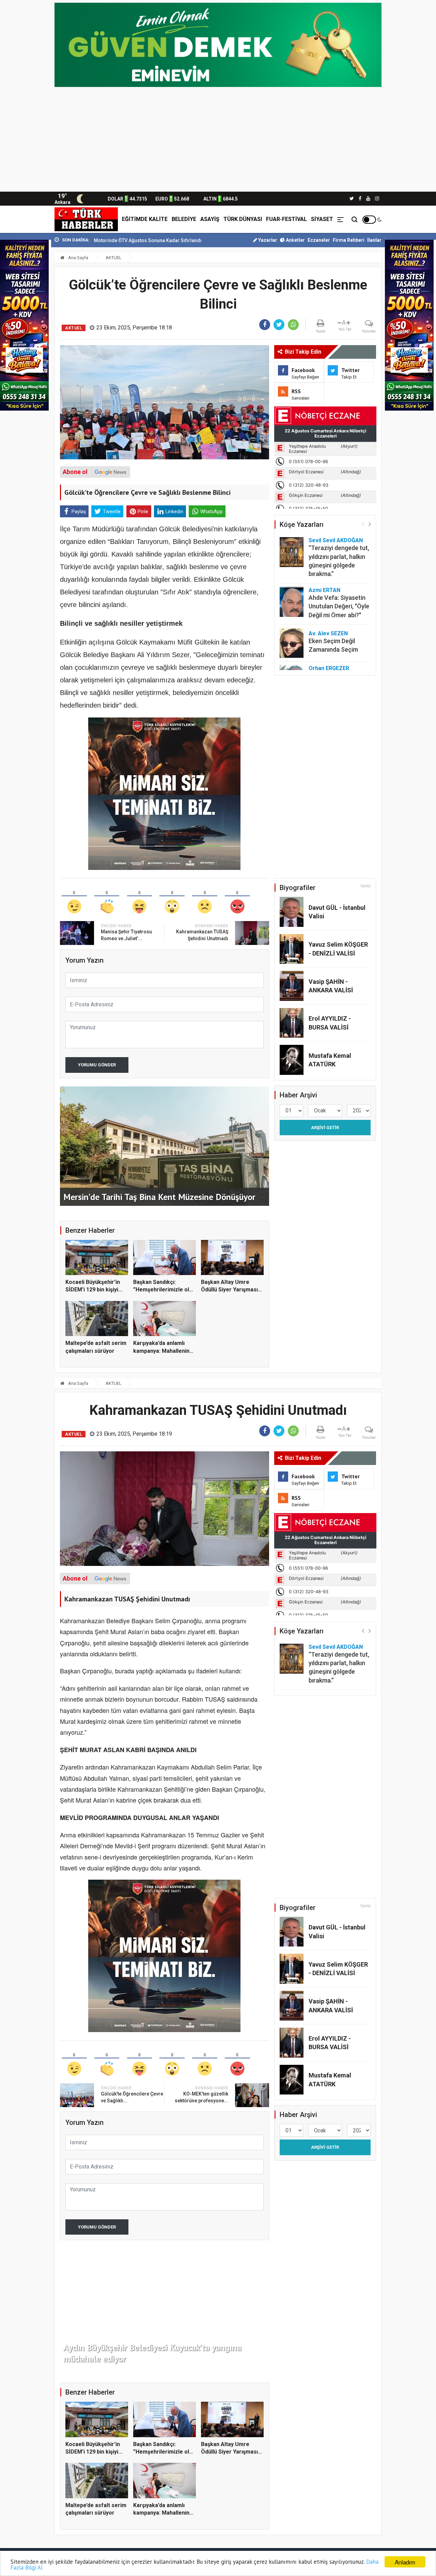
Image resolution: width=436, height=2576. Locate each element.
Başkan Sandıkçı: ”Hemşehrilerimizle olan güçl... (164, 1290)
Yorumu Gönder (97, 1065)
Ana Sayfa (78, 258)
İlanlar (374, 240)
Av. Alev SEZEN (328, 633)
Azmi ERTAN (324, 590)
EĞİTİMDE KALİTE (145, 219)
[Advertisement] (218, 140)
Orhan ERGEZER (329, 668)
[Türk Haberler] (86, 219)
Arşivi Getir (325, 1128)
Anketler (295, 240)
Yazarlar (267, 240)
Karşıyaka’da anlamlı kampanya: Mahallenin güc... (161, 1351)
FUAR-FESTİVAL (286, 219)
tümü (366, 886)
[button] (370, 524)
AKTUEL (114, 258)
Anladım (405, 2562)
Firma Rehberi (349, 240)
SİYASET (322, 219)
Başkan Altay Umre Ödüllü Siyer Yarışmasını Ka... (232, 1290)
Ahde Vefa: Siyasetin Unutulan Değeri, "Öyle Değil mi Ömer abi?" (339, 606)
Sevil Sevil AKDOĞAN (336, 540)
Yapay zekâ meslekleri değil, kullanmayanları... (173, 240)
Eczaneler (319, 240)
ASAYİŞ (210, 219)
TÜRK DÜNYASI (243, 219)
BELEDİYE (184, 219)
